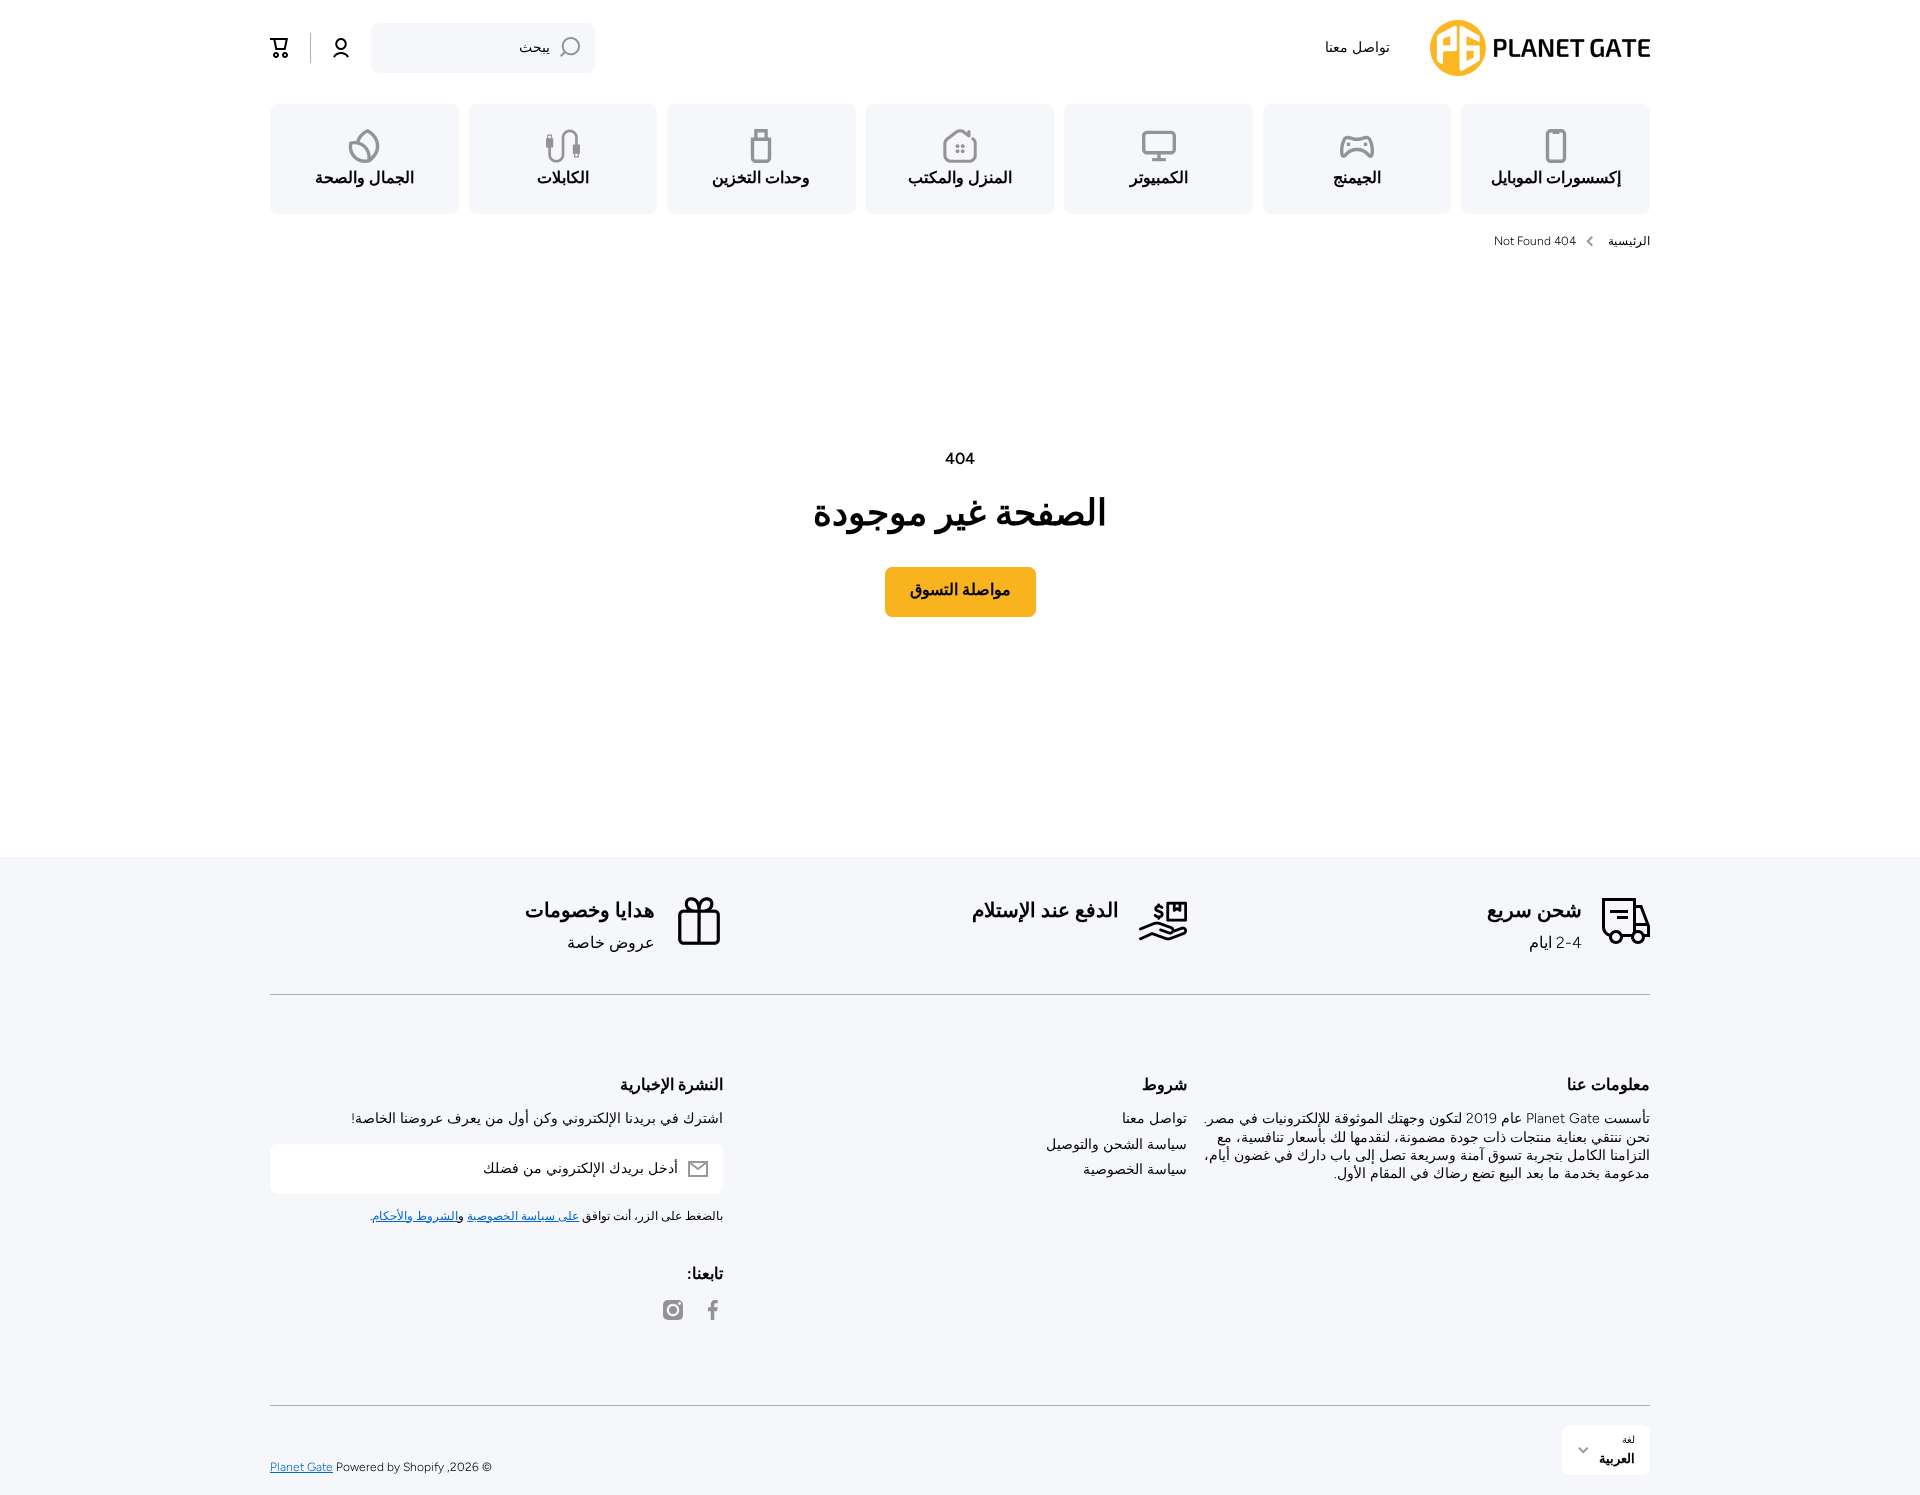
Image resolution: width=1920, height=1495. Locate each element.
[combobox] (483, 48)
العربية (1617, 1458)
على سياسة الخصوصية (523, 1216)
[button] (280, 48)
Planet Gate (301, 1467)
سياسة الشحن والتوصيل (1116, 1144)
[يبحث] (570, 48)
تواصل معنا (1154, 1118)
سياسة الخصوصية (1135, 1169)
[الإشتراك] (295, 1169)
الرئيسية (1629, 241)
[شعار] (1540, 48)
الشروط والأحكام (415, 1216)
